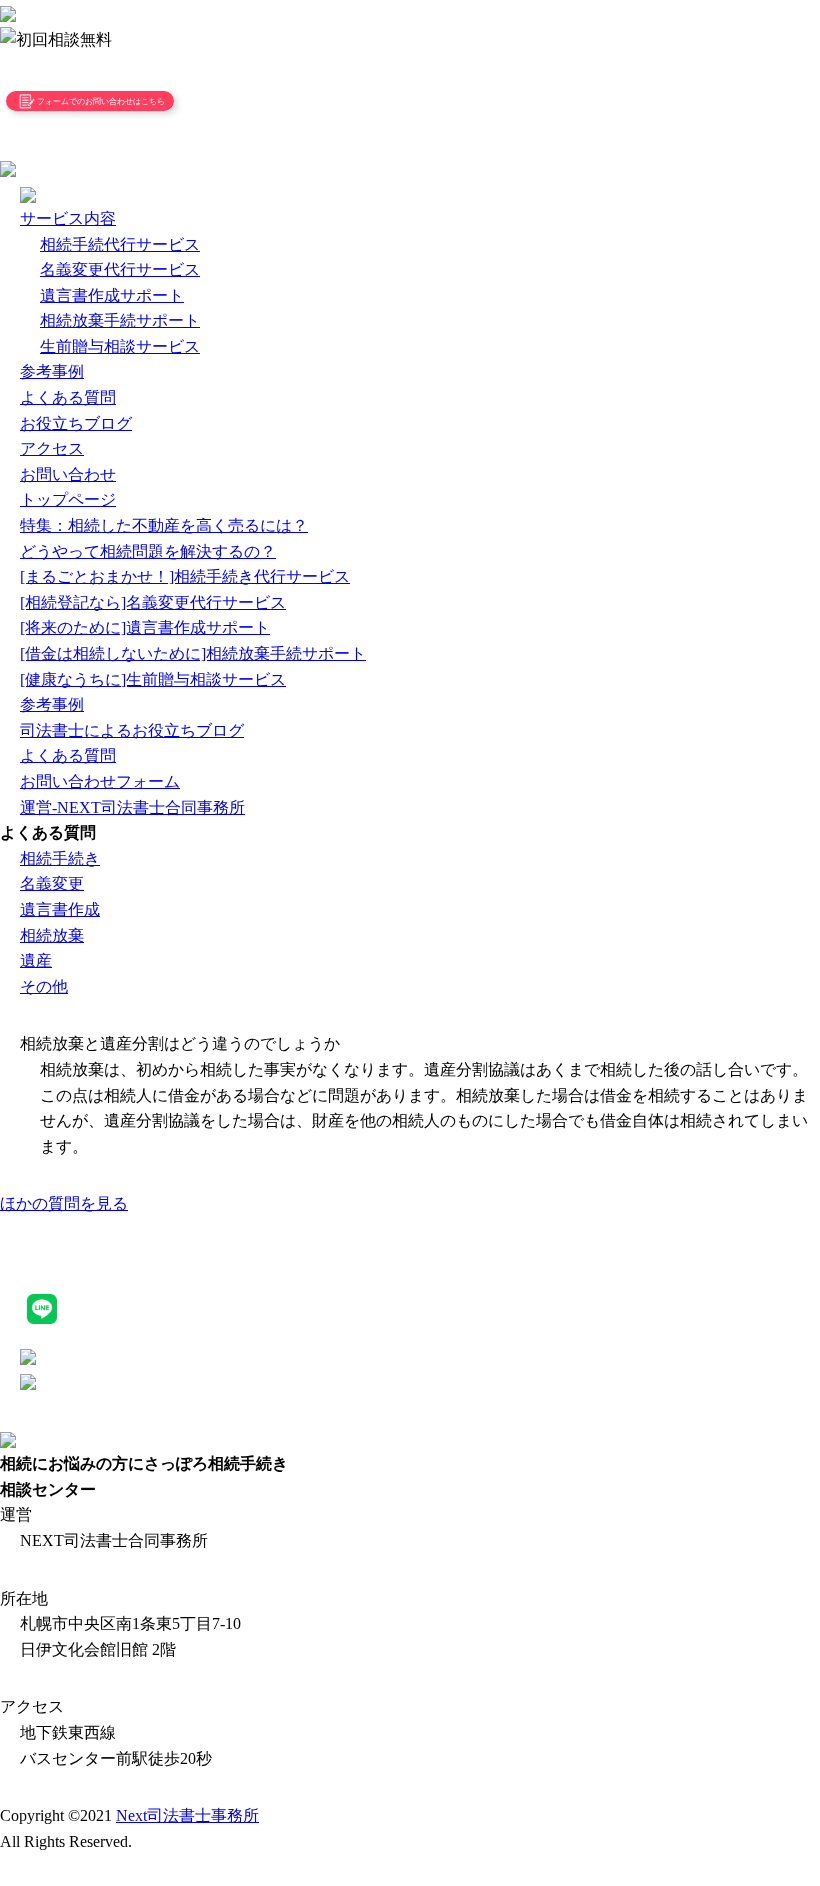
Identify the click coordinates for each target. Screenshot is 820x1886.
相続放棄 (52, 935)
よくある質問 (68, 397)
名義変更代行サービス (120, 269)
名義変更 (52, 883)
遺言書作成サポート (112, 295)
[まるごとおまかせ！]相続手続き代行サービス (185, 576)
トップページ (68, 499)
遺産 (36, 960)
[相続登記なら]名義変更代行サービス (153, 602)
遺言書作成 (60, 909)
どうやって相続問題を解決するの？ (148, 551)
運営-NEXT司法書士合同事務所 (132, 807)
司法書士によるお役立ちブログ (132, 730)
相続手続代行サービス (120, 244)
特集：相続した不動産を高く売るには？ (164, 525)
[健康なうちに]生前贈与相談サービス (153, 679)
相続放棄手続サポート (120, 320)
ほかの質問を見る (64, 1203)
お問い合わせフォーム (100, 781)
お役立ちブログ (76, 423)
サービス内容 (68, 218)
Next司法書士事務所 (187, 1815)
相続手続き (60, 858)
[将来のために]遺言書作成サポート (145, 627)
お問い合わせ (68, 474)
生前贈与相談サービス (120, 346)
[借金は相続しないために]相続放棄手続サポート (193, 653)
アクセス (52, 448)
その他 (44, 986)
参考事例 (52, 371)
